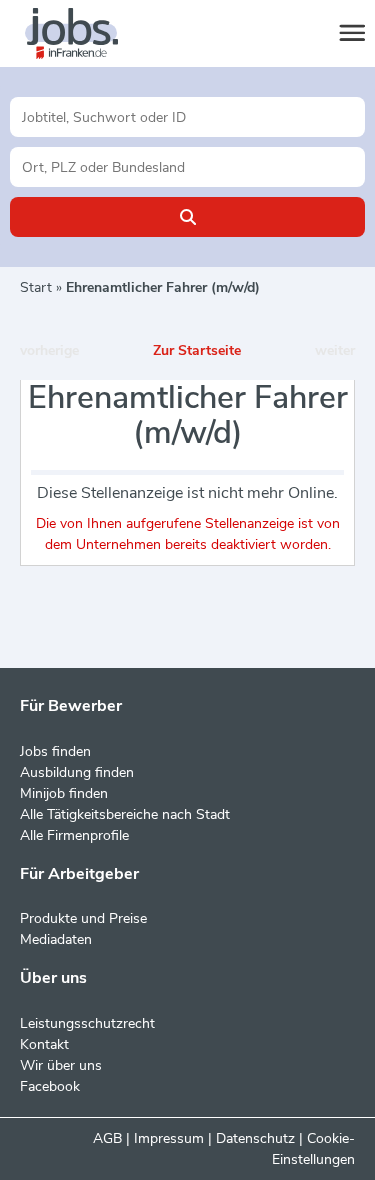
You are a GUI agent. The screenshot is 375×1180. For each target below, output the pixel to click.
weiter (335, 350)
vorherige (49, 350)
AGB (107, 1138)
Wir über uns (61, 1065)
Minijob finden (64, 793)
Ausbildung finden (77, 772)
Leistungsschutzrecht (87, 1023)
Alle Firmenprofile (74, 835)
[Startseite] (90, 34)
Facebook (50, 1086)
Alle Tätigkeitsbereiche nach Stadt (125, 814)
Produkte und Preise (83, 918)
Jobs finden (55, 751)
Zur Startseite (197, 350)
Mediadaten (56, 939)
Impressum (169, 1138)
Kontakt (44, 1044)
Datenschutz (255, 1138)
